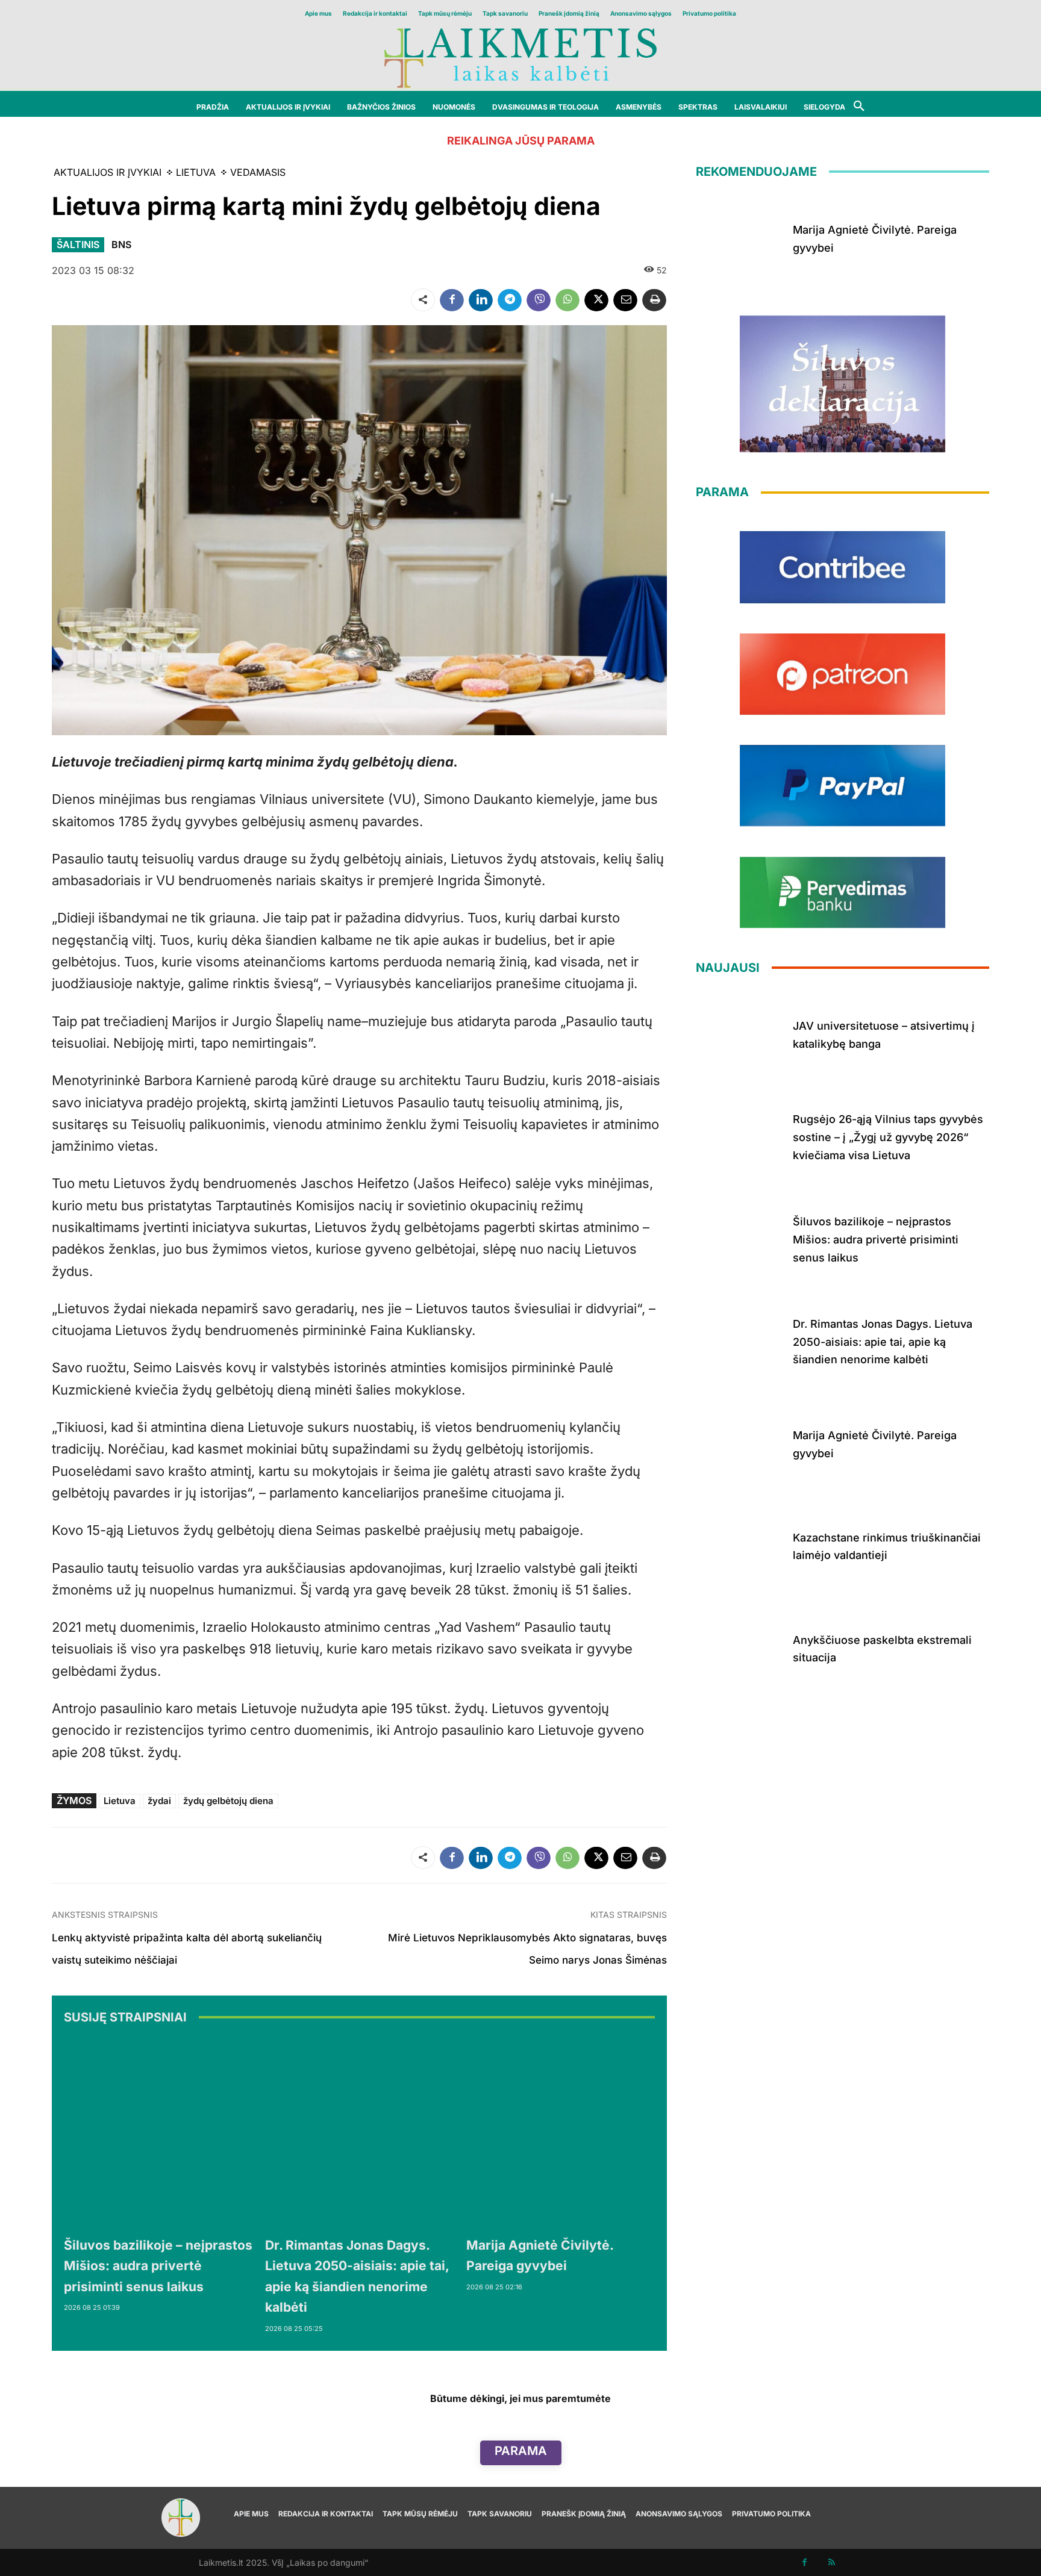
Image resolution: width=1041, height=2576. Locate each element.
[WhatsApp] (567, 300)
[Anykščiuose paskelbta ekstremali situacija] (740, 1646)
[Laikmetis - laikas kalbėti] (520, 57)
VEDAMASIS (258, 172)
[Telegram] (510, 300)
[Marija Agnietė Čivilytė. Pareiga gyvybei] (561, 2133)
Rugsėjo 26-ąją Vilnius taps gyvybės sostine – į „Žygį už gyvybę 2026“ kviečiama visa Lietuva (888, 1137)
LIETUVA (196, 172)
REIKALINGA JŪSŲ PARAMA (521, 141)
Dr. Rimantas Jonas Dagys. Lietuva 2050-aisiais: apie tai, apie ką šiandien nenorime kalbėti (883, 1342)
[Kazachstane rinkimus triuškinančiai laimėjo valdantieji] (740, 1544)
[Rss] (832, 2562)
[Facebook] (452, 300)
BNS (121, 244)
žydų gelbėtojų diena (228, 1801)
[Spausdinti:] (654, 300)
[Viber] (539, 300)
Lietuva (120, 1801)
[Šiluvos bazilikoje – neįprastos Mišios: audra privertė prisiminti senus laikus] (158, 2133)
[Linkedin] (481, 300)
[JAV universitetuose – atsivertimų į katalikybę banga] (740, 1033)
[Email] (625, 300)
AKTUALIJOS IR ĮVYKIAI (108, 172)
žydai (159, 1801)
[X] (596, 300)
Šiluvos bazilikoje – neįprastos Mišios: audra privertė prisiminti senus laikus (158, 2266)
